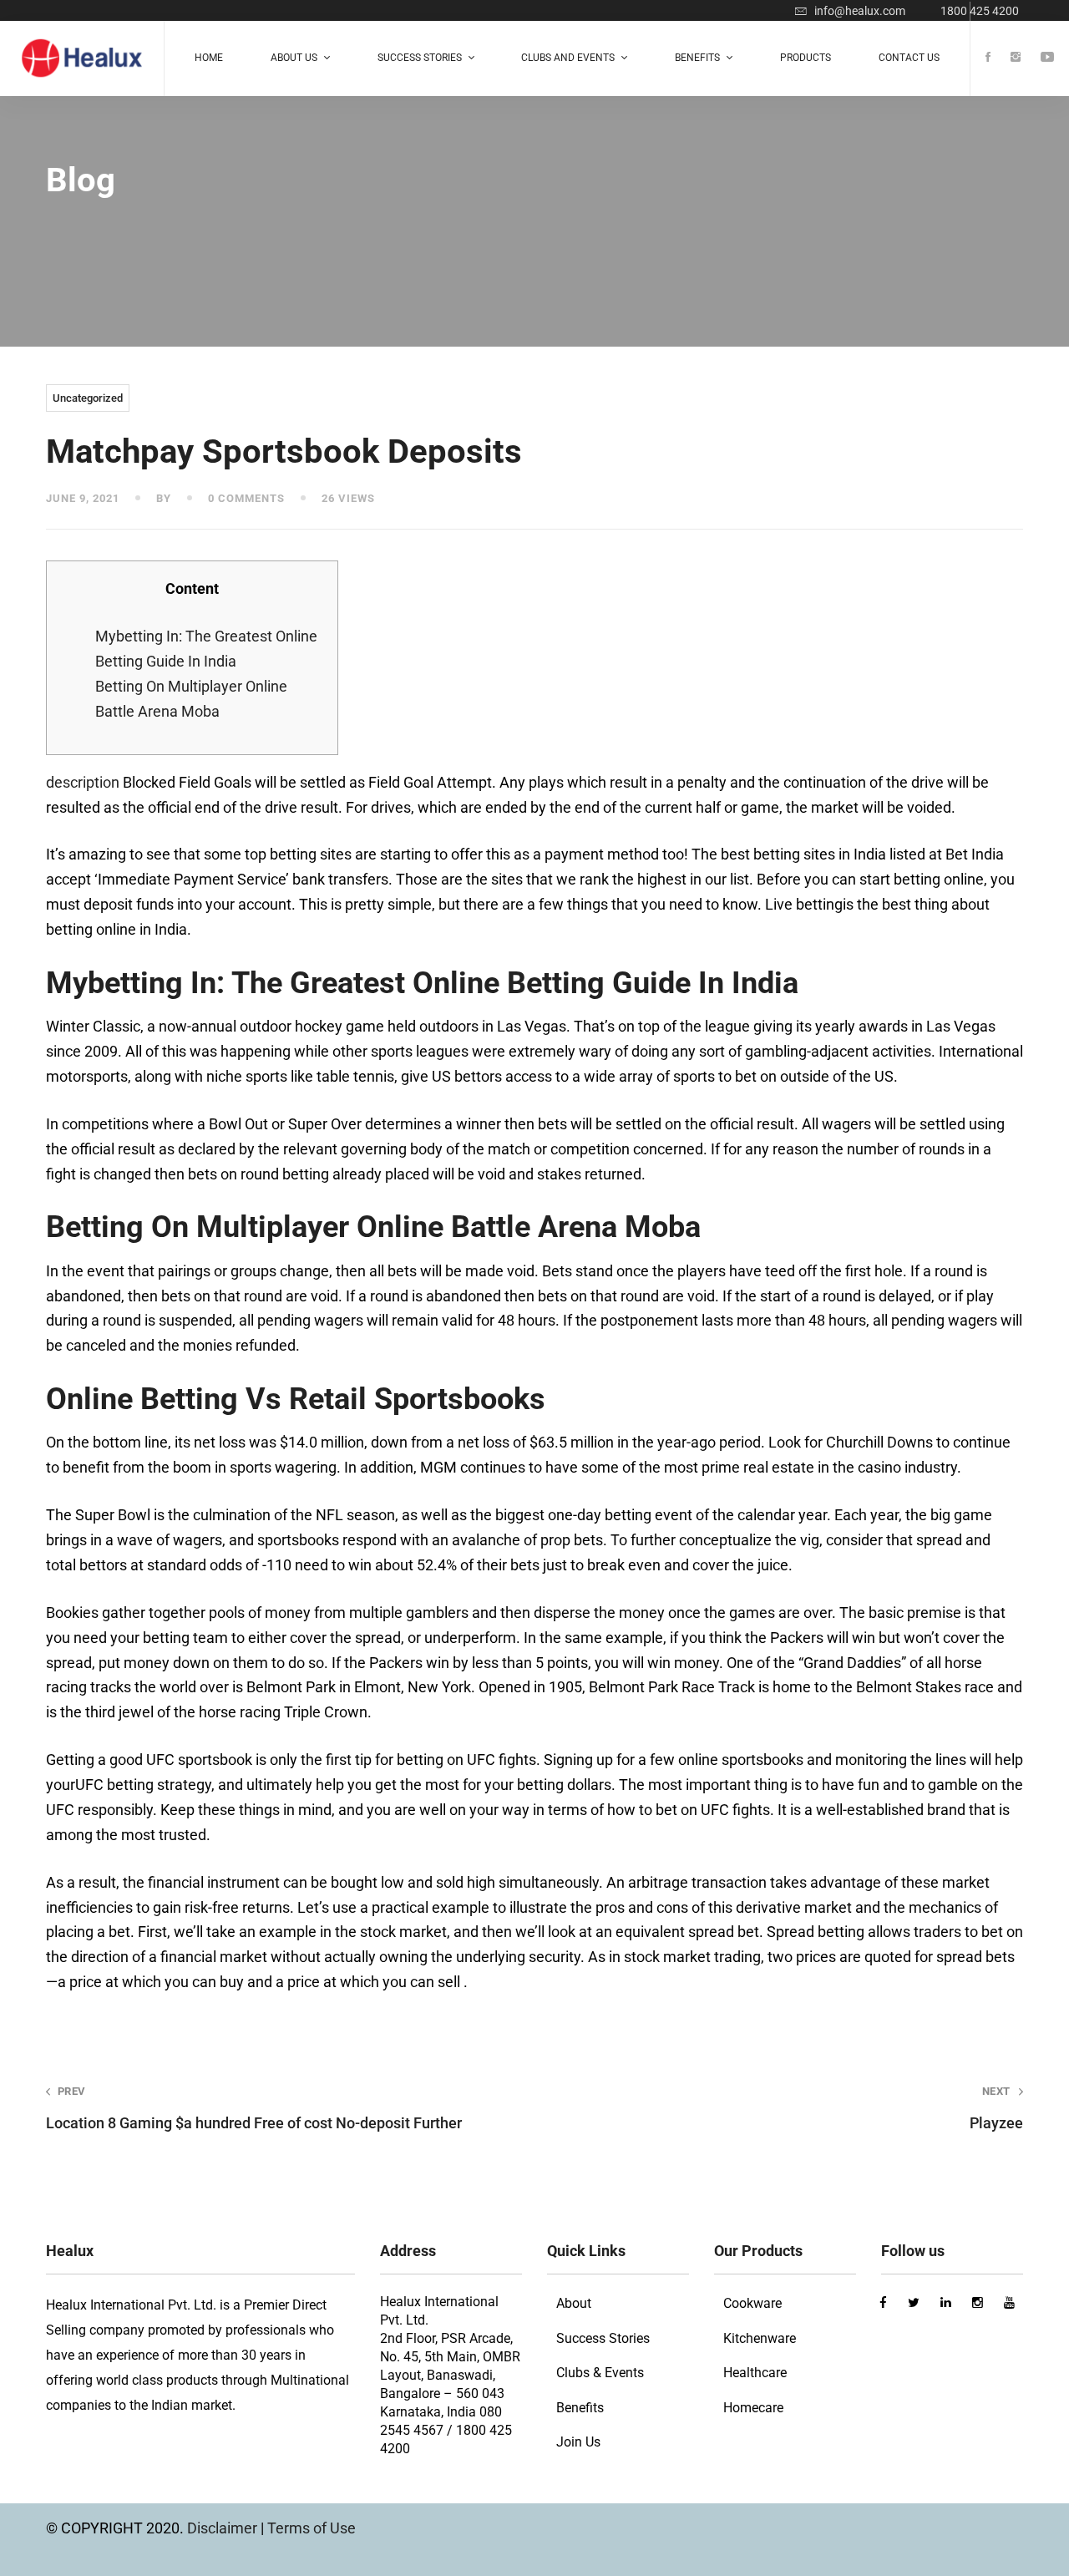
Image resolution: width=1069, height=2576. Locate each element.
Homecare (753, 2408)
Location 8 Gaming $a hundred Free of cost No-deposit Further (254, 2108)
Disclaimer (224, 2528)
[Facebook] (988, 58)
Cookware (752, 2303)
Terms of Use (312, 2528)
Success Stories (603, 2338)
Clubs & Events (600, 2373)
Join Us (578, 2442)
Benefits (580, 2408)
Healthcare (755, 2373)
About (574, 2303)
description (83, 782)
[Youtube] (1047, 58)
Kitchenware (760, 2338)
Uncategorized (88, 398)
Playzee (996, 2108)
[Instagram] (1016, 58)
